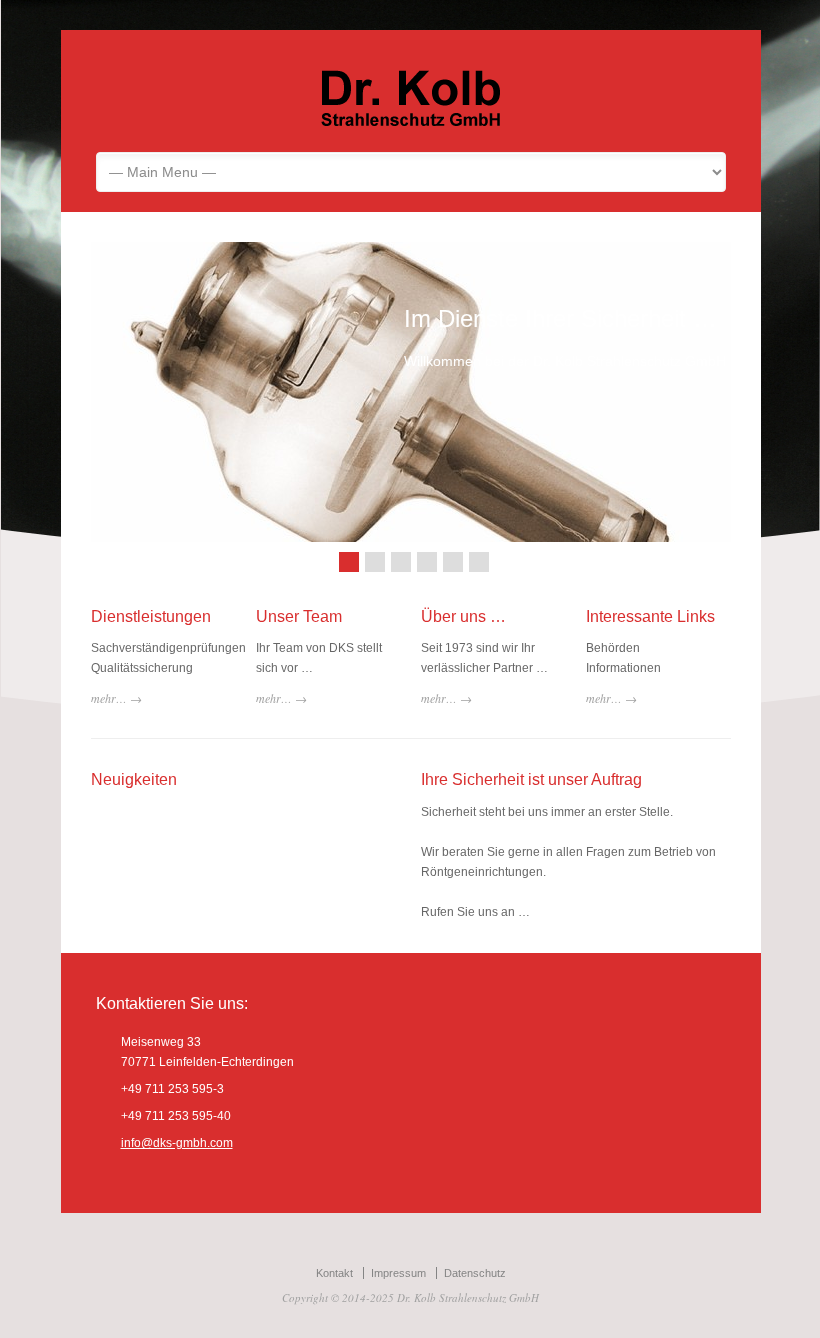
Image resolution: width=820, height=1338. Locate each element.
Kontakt (334, 1273)
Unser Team (299, 616)
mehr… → (116, 698)
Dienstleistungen (151, 616)
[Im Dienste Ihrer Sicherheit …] (411, 392)
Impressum (398, 1273)
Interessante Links (650, 616)
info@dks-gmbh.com (177, 1143)
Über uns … (463, 616)
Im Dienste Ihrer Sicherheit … (560, 318)
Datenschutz (475, 1273)
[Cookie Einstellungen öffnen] (44, 1314)
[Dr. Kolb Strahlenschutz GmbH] (411, 122)
